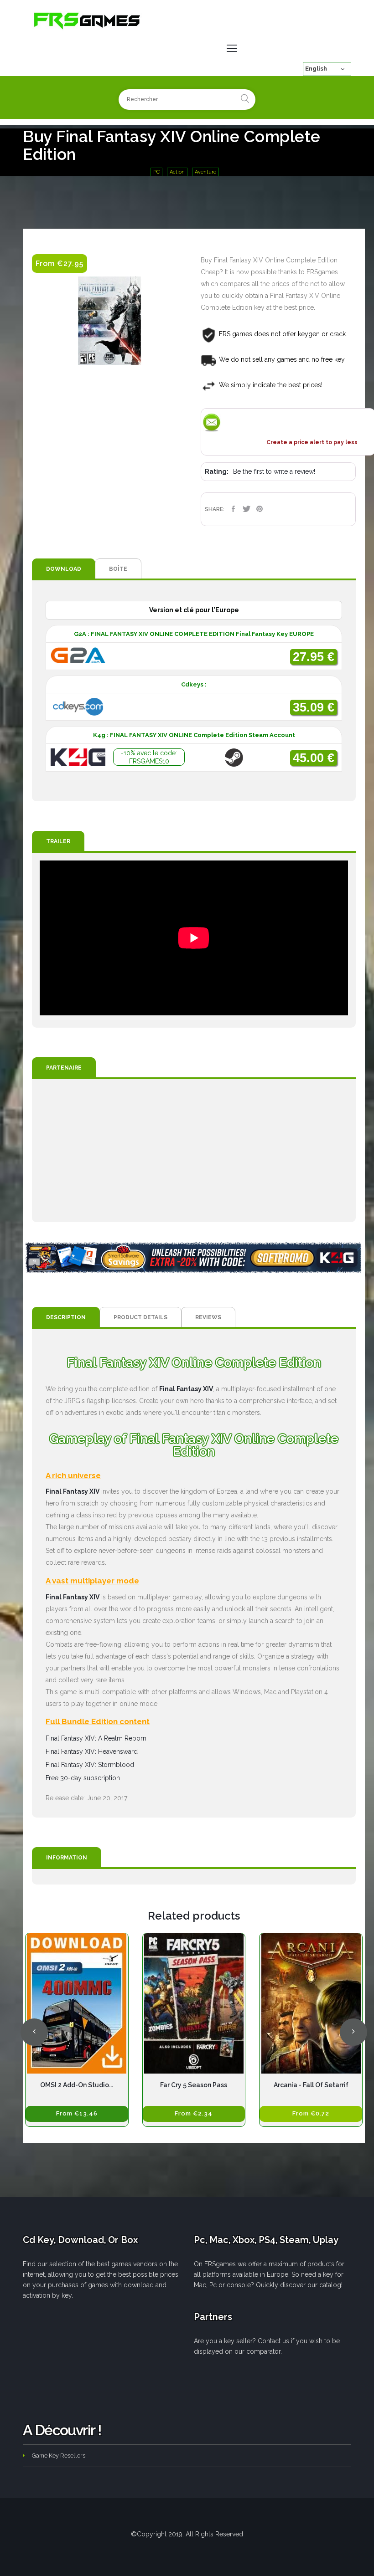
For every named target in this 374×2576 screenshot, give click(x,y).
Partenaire (64, 1068)
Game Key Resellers (59, 2456)
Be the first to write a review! (274, 471)
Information (67, 1858)
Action (177, 172)
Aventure (205, 172)
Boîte (118, 569)
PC (156, 172)
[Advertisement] (194, 1151)
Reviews (208, 1317)
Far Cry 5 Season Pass (194, 2085)
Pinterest (260, 509)
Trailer (58, 841)
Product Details (140, 1317)
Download (64, 569)
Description (66, 1317)
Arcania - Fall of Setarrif (311, 2085)
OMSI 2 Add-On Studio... (77, 2085)
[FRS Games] (87, 20)
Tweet (247, 509)
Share (233, 509)
